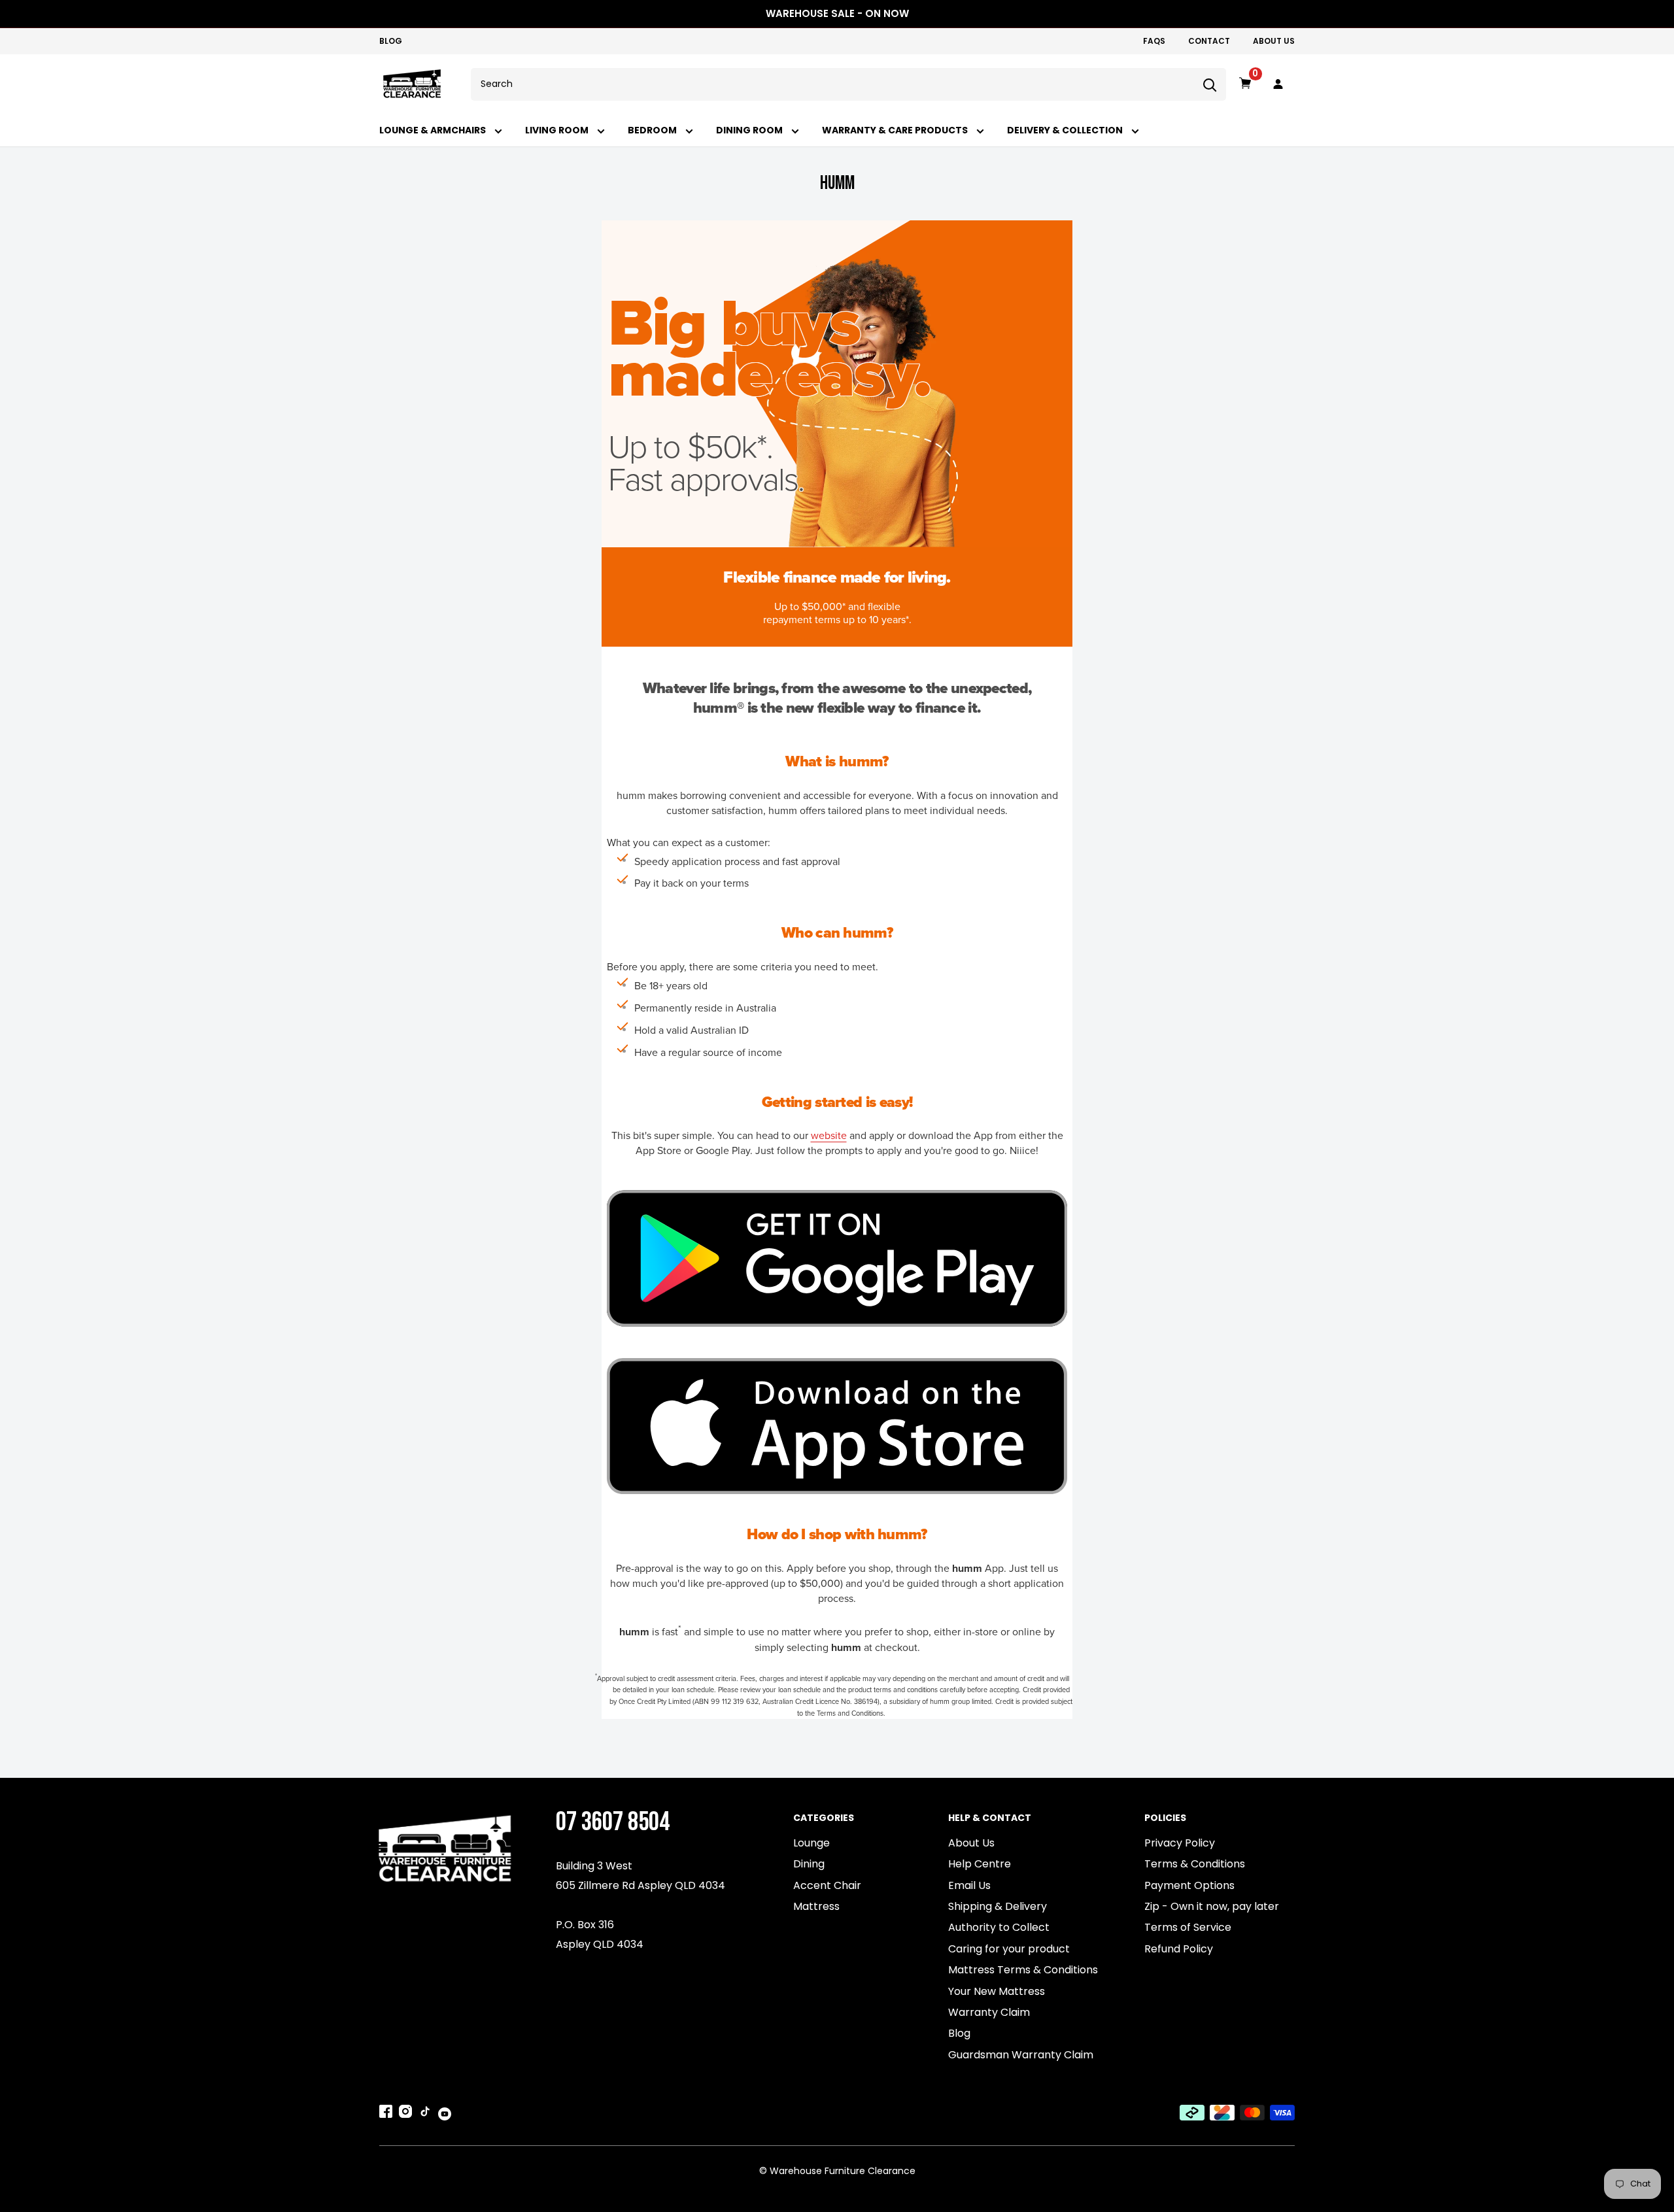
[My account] (1278, 84)
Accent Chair (827, 1885)
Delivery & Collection (1066, 130)
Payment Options (1189, 1885)
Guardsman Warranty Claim (1021, 2055)
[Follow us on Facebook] (386, 2114)
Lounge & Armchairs (434, 130)
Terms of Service (1188, 1927)
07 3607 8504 (613, 1822)
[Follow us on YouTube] (445, 2113)
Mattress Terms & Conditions (1023, 1970)
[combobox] (832, 84)
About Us (1274, 41)
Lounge (811, 1843)
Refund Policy (1179, 1949)
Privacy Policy (1180, 1843)
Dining (809, 1864)
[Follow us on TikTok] (425, 2114)
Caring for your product (1009, 1949)
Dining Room (750, 130)
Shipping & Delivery (998, 1906)
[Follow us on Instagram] (405, 2114)
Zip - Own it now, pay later (1212, 1906)
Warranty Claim (989, 2012)
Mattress (816, 1906)
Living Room (558, 130)
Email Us (969, 1885)
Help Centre (980, 1864)
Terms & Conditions (1195, 1864)
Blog (391, 41)
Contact (1209, 41)
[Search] (1210, 84)
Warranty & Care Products (896, 130)
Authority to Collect (999, 1927)
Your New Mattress (997, 1991)
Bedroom (653, 130)
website (829, 1136)
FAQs (1154, 41)
